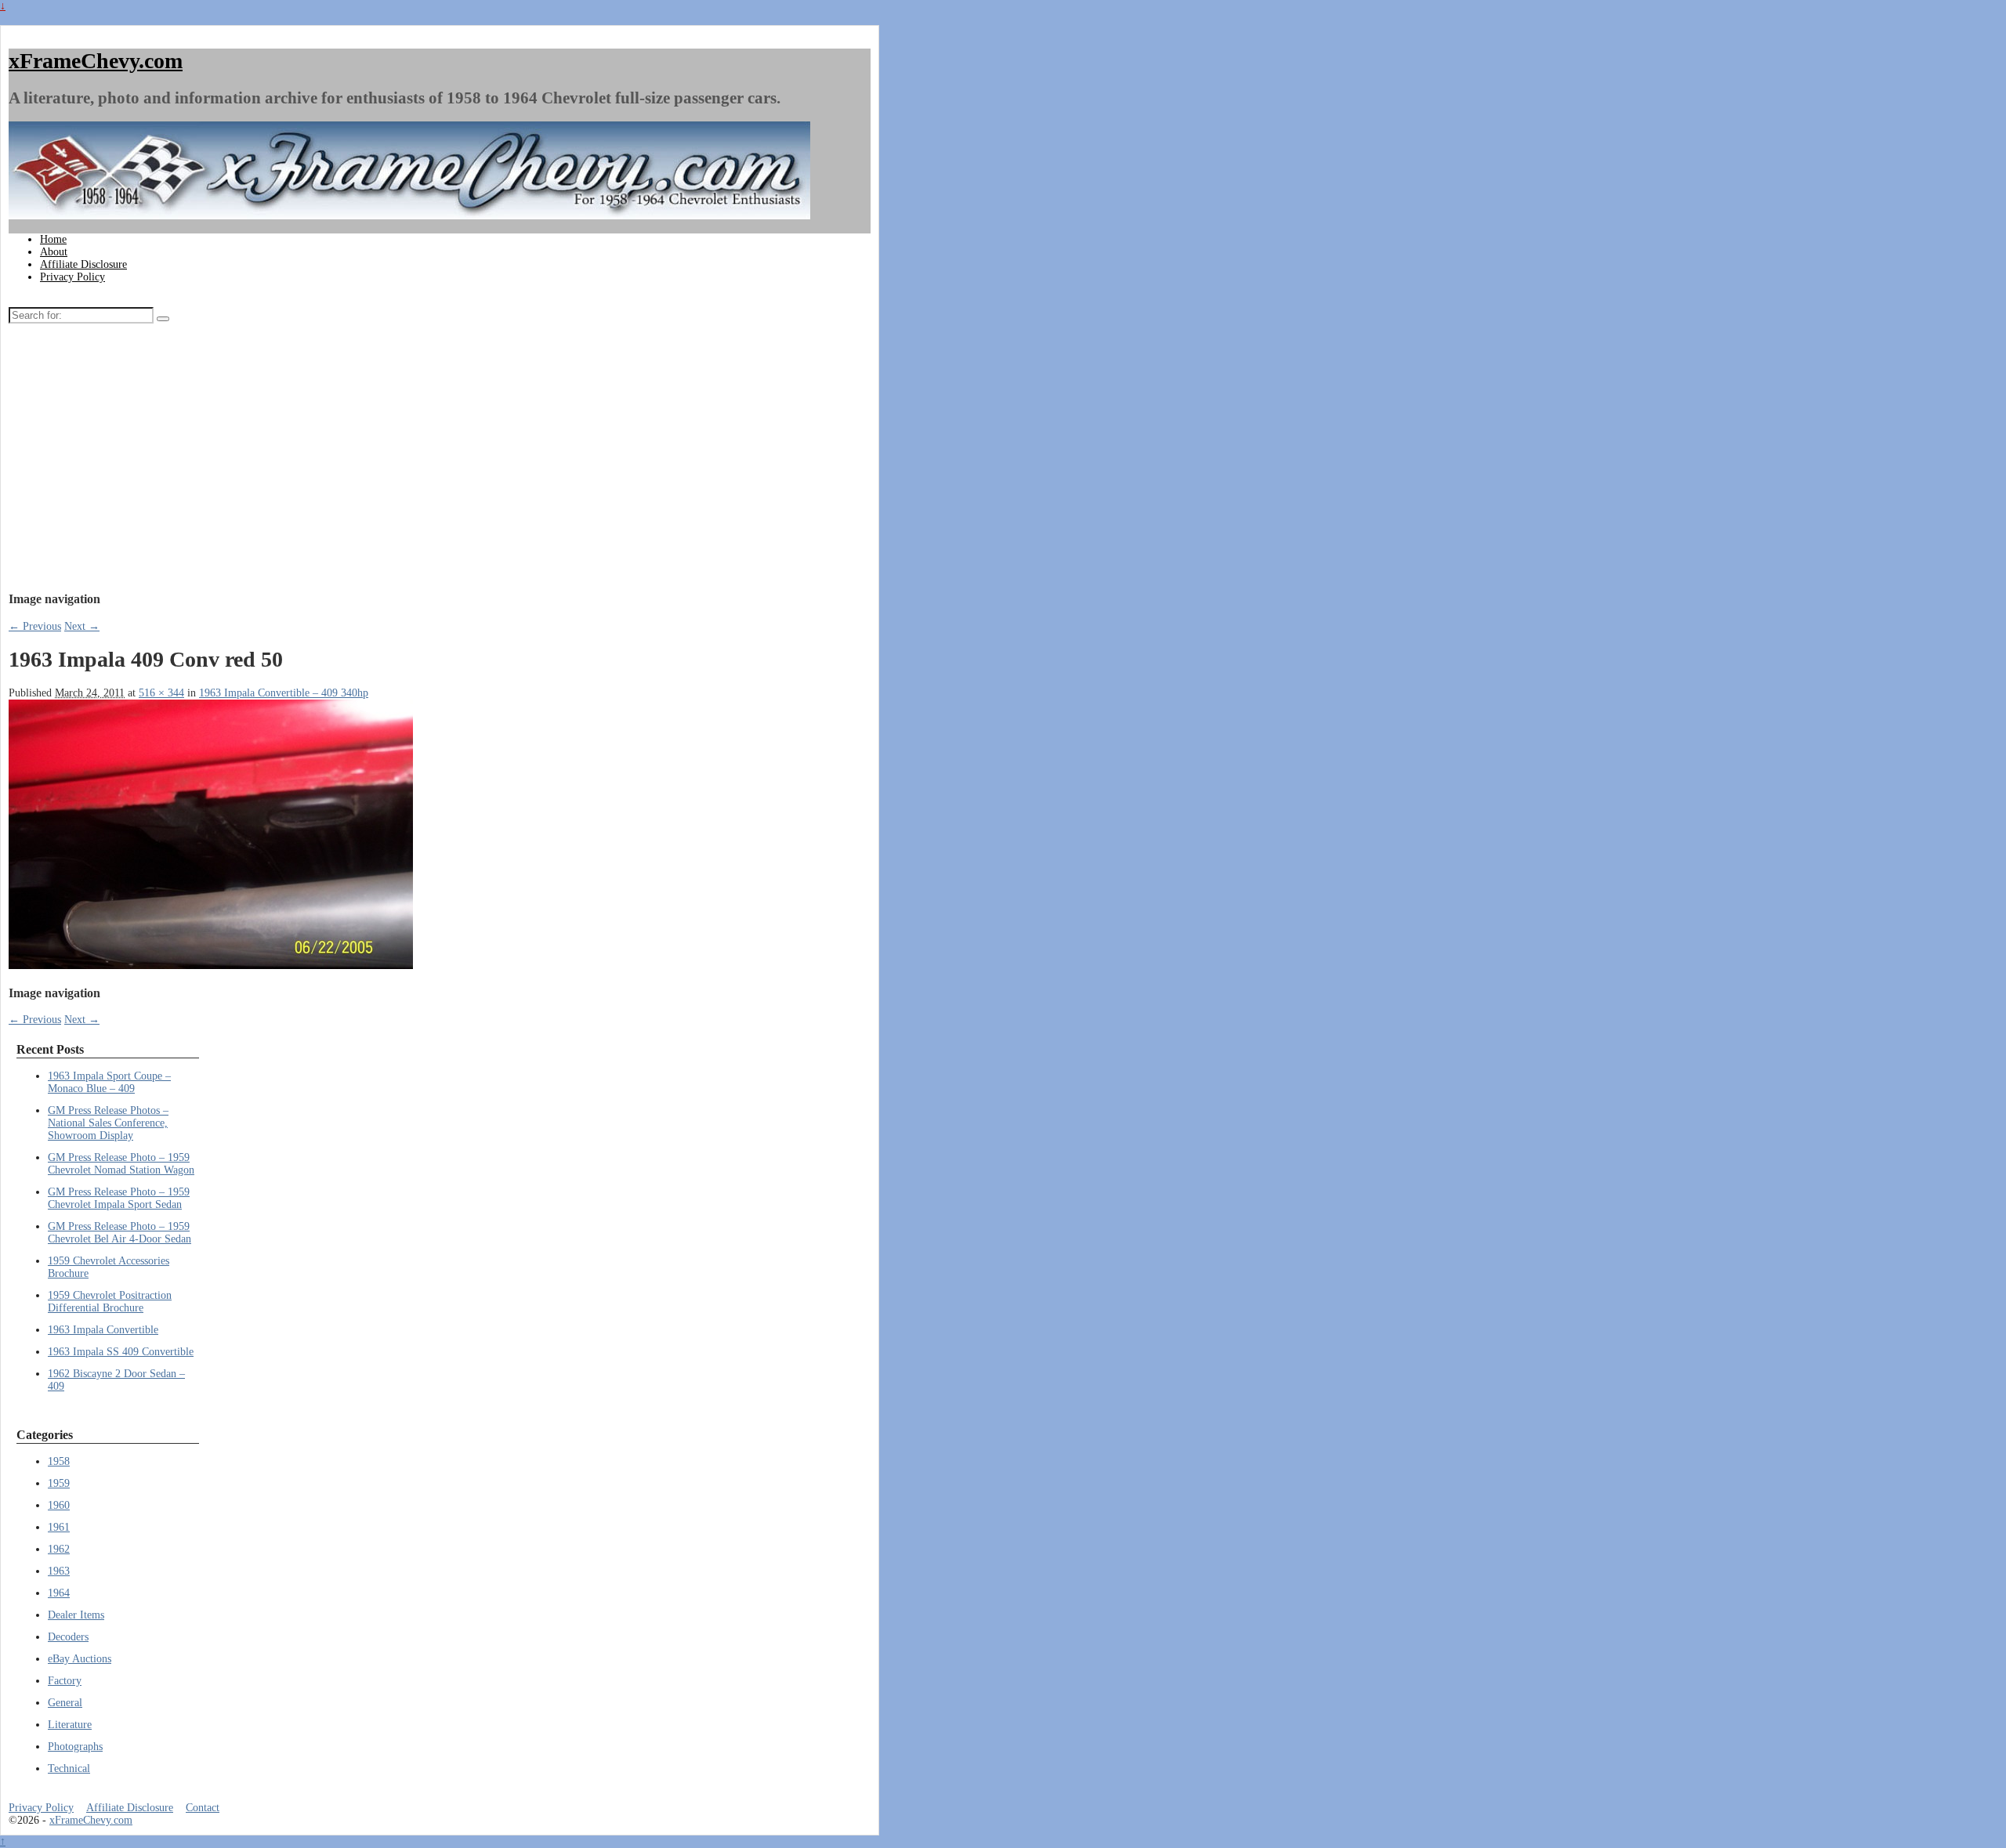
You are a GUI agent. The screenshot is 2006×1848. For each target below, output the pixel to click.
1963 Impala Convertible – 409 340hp (284, 693)
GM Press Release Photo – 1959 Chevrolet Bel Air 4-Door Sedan (119, 1233)
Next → (82, 626)
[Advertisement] (340, 461)
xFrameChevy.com (96, 61)
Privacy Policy (72, 277)
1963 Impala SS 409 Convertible (121, 1352)
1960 (59, 1505)
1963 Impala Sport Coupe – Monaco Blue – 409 (109, 1082)
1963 (59, 1571)
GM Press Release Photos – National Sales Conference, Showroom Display (108, 1123)
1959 (59, 1483)
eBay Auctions (80, 1659)
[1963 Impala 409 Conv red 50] (211, 966)
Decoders (68, 1637)
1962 (59, 1549)
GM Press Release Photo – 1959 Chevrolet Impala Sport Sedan (119, 1198)
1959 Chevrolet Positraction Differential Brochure (110, 1302)
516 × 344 (161, 693)
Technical (69, 1768)
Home (53, 239)
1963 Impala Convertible (103, 1330)
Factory (65, 1681)
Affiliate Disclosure (83, 264)
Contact (203, 1808)
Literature (70, 1725)
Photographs (75, 1747)
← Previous (35, 626)
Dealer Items (76, 1615)
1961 (59, 1527)
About (54, 252)
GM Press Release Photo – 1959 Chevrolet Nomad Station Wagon (121, 1164)
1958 (59, 1461)
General (65, 1703)
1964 (59, 1593)
